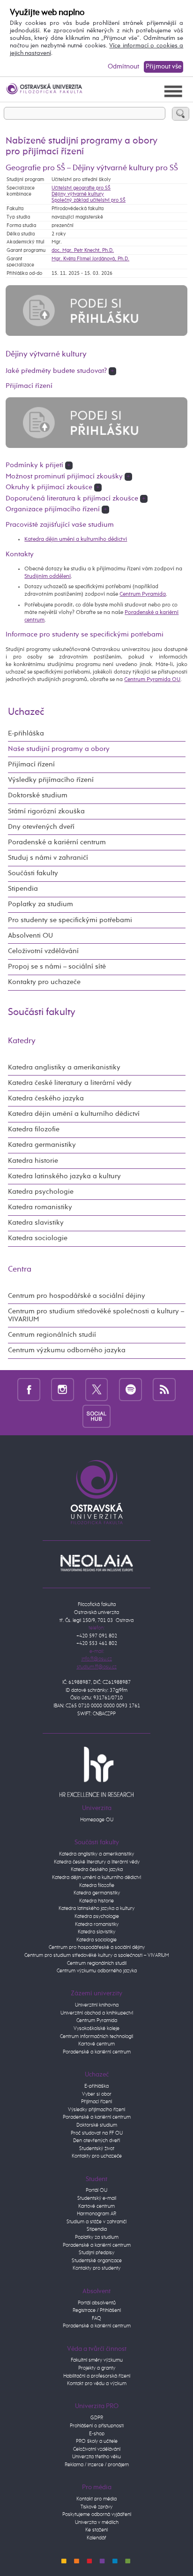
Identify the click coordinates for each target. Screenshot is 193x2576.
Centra (20, 1269)
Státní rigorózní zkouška (46, 811)
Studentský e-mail (97, 2198)
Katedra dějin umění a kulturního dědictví (76, 539)
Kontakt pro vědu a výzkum (97, 2383)
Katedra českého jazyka (46, 1099)
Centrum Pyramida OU (152, 679)
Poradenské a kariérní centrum (57, 842)
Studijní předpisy (96, 2253)
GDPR (97, 2418)
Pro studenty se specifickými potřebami (70, 920)
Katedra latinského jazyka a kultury (64, 1176)
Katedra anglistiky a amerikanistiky (64, 1068)
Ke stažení (96, 2530)
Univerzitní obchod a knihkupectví (97, 2013)
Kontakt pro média (96, 2499)
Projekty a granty (97, 2368)
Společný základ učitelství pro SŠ (89, 200)
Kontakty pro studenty (96, 2268)
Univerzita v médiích (97, 2522)
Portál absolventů (97, 2303)
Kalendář (96, 2538)
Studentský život (97, 2148)
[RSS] (164, 1389)
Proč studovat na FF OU (97, 2133)
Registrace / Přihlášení (97, 2310)
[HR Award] (96, 1771)
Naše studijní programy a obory (59, 749)
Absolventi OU (30, 936)
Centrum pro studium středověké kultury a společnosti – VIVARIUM (97, 1955)
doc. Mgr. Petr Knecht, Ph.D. (83, 250)
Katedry (22, 1041)
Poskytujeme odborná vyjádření (97, 2514)
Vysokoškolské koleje (96, 2028)
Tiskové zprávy (96, 2507)
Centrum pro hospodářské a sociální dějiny (77, 1296)
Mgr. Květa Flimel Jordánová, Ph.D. (90, 259)
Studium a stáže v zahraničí (96, 2222)
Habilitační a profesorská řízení (97, 2376)
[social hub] (96, 1416)
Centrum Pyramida (143, 594)
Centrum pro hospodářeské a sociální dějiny (97, 1947)
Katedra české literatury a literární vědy (70, 1083)
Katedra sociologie (38, 1238)
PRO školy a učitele (97, 2441)
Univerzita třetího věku (96, 2457)
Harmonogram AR (96, 2214)
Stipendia (23, 889)
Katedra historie (33, 1161)
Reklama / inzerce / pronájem (97, 2465)
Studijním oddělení (48, 576)
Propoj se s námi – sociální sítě (57, 967)
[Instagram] (63, 1389)
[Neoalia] (96, 1563)
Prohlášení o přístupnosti (97, 2426)
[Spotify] (130, 1389)
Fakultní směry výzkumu (97, 2360)
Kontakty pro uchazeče (44, 982)
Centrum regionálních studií (52, 1335)
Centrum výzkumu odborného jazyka (67, 1350)
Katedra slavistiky (36, 1223)
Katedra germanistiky (42, 1145)
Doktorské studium (38, 796)
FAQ (96, 2318)
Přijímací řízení (31, 765)
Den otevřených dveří (96, 2140)
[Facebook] (29, 1389)
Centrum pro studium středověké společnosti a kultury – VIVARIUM (96, 1315)
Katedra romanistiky (40, 1207)
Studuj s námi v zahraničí (48, 858)
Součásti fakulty (33, 873)
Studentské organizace (97, 2261)
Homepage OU (97, 1820)
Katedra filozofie (34, 1129)
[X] (97, 1389)
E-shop (97, 2434)
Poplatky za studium (41, 904)
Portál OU (96, 2190)
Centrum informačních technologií (96, 2036)
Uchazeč (26, 712)
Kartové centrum (96, 2044)
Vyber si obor (97, 2094)
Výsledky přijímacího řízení (51, 780)
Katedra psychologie (41, 1192)
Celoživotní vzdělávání (43, 951)
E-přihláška (26, 734)
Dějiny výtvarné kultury (78, 194)
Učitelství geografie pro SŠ (81, 188)
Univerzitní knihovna (97, 2005)
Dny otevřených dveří (41, 827)
